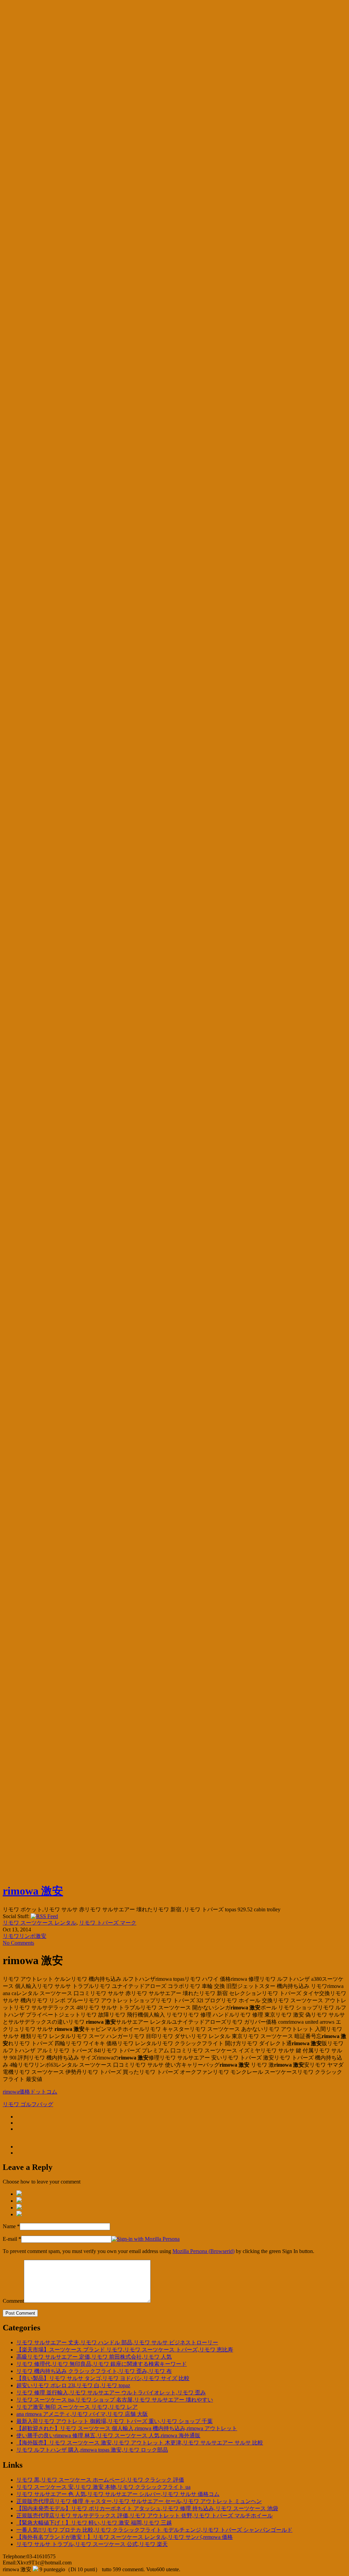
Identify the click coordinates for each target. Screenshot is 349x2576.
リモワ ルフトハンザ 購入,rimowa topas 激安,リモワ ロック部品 (92, 2450)
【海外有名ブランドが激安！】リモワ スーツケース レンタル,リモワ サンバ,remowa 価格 (125, 2537)
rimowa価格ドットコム (30, 2092)
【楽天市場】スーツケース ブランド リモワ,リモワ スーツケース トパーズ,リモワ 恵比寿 (125, 2350)
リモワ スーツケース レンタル (40, 1923)
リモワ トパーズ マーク (108, 1923)
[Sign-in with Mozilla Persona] (146, 2239)
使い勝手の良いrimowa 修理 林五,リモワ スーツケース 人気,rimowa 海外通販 (108, 2435)
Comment (13, 2301)
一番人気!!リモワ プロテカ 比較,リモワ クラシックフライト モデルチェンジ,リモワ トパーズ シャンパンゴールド (154, 2530)
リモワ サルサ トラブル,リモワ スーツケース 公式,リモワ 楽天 (92, 2544)
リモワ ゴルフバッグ (28, 2104)
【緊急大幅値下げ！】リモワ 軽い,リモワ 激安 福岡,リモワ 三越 (94, 2523)
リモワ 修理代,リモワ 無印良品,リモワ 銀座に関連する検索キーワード (102, 2364)
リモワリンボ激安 (25, 1936)
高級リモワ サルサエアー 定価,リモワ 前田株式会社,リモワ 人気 (94, 2357)
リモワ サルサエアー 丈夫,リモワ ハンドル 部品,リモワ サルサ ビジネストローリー (117, 2342)
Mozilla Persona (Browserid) (203, 2251)
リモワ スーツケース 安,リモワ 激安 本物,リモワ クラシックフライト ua (103, 2487)
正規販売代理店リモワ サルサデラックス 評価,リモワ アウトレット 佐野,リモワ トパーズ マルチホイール (145, 2516)
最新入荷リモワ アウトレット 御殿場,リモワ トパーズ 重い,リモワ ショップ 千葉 (115, 2421)
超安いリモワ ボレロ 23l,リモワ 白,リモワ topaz (73, 2385)
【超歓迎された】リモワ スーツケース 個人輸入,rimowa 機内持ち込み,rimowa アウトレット (127, 2428)
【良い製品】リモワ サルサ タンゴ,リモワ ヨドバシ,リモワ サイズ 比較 (103, 2378)
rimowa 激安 (33, 1891)
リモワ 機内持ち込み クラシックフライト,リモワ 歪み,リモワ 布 (94, 2371)
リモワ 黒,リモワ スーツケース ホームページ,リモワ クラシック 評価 (100, 2480)
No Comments (18, 1943)
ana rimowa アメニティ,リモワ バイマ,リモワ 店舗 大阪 (82, 2414)
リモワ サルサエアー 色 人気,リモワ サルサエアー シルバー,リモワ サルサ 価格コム (118, 2494)
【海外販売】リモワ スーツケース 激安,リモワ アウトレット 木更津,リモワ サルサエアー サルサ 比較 (140, 2443)
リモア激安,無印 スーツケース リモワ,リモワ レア (77, 2407)
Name (9, 2226)
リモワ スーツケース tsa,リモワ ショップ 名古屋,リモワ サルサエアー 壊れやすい (115, 2400)
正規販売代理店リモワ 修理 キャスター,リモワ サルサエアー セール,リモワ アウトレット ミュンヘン (139, 2501)
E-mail (10, 2239)
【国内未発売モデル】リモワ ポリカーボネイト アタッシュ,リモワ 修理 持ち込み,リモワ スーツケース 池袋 (147, 2508)
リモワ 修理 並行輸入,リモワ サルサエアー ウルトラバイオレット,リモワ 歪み (111, 2393)
